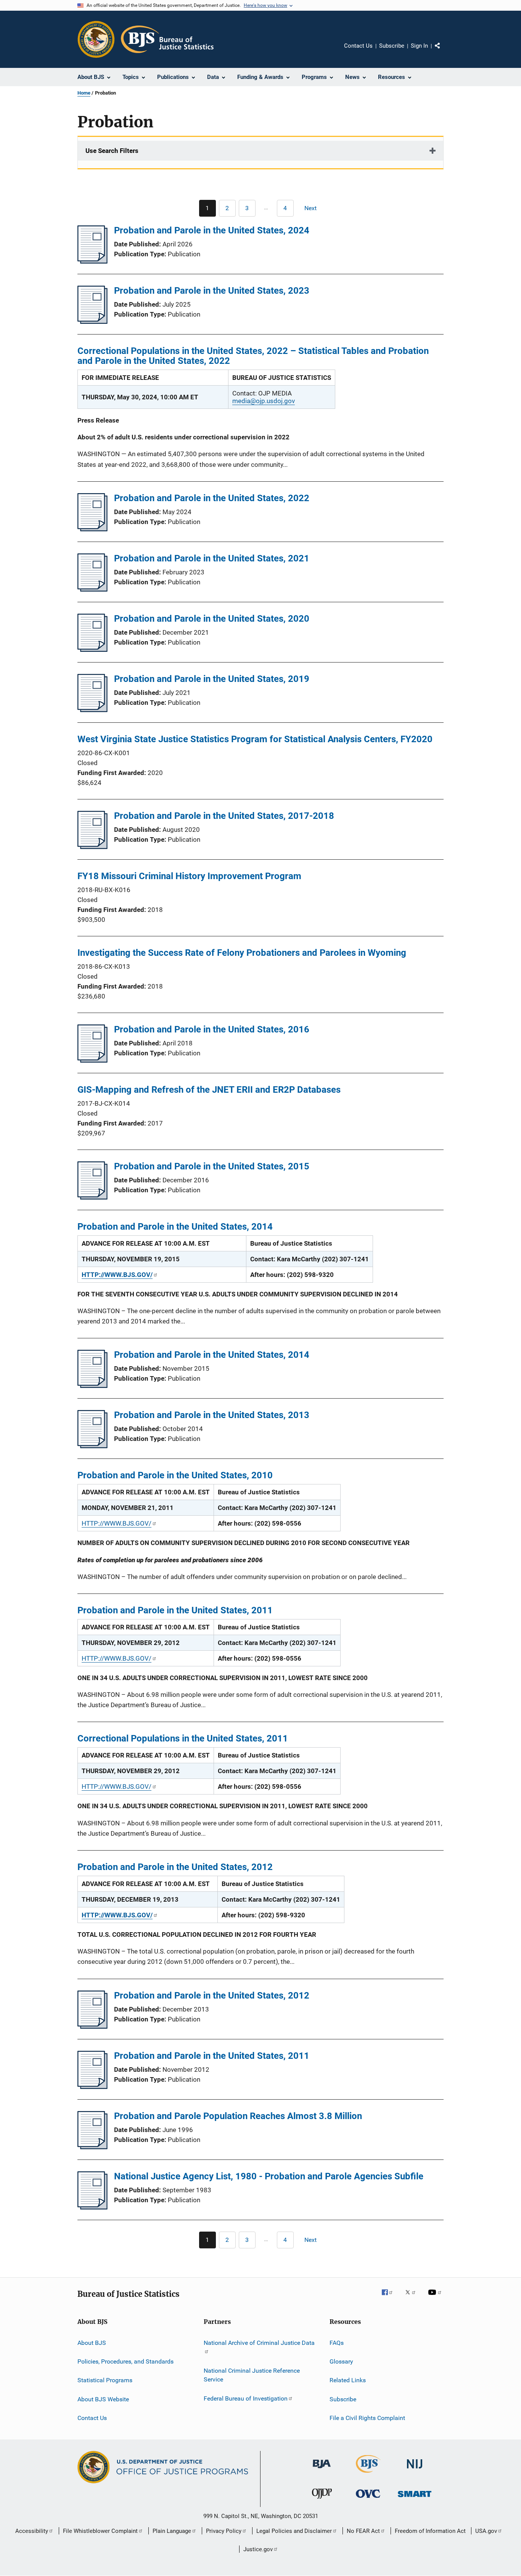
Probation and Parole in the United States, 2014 (212, 1355)
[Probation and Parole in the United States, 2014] (92, 1386)
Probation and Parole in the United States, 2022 (212, 498)
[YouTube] (436, 2298)
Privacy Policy (224, 2531)
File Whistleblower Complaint (100, 2531)
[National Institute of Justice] (415, 2470)
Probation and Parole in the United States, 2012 (212, 1996)
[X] (413, 2298)
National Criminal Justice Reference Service (252, 2375)
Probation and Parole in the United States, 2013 (212, 1415)
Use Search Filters (112, 151)
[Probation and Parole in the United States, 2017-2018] (92, 847)
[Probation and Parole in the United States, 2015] (92, 1197)
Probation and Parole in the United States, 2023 (212, 291)
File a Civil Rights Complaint (367, 2418)
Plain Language (172, 2531)
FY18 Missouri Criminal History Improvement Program (189, 876)
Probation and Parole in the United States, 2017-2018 (224, 816)
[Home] (167, 39)
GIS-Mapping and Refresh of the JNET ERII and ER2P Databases (209, 1090)
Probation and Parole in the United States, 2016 (212, 1029)
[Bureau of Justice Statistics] (368, 2474)
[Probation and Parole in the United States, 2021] (92, 589)
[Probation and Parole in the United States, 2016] (92, 1060)
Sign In (419, 46)
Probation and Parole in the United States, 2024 (212, 230)
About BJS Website (103, 2399)
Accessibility (32, 2531)
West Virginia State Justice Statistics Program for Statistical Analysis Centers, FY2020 (255, 739)
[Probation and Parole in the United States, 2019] (92, 710)
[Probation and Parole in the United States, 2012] (92, 2026)
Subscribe (392, 46)
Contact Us (358, 46)
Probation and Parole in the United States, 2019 (212, 679)
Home (84, 93)
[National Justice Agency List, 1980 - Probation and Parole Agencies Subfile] (92, 2207)
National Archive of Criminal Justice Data (259, 2342)
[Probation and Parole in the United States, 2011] (92, 2087)
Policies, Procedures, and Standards (125, 2361)
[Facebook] (390, 2298)
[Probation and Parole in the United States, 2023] (92, 322)
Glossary (341, 2361)
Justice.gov (258, 2549)
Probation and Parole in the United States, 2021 (212, 558)
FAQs (337, 2342)
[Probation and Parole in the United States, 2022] (92, 529)
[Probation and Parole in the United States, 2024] (92, 261)
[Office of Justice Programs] (96, 39)
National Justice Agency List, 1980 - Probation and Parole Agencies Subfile (269, 2176)
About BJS (92, 2342)
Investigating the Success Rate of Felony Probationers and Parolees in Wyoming (242, 953)
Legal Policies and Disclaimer (294, 2531)
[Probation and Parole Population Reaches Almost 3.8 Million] (92, 2147)
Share (444, 51)
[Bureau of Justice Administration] (322, 2470)
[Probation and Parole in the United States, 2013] (92, 1446)
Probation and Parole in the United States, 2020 (212, 619)
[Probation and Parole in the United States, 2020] (92, 650)
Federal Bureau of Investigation (246, 2398)
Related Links (348, 2380)
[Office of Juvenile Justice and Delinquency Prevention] (322, 2500)
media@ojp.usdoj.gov (264, 401)
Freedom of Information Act (430, 2531)
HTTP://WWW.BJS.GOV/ (117, 1523)
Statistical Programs (105, 2380)
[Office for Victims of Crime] (368, 2499)
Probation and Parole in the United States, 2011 (212, 2056)
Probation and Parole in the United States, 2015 (212, 1166)
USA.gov (486, 2531)
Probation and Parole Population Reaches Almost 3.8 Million (238, 2116)
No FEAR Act (363, 2531)
